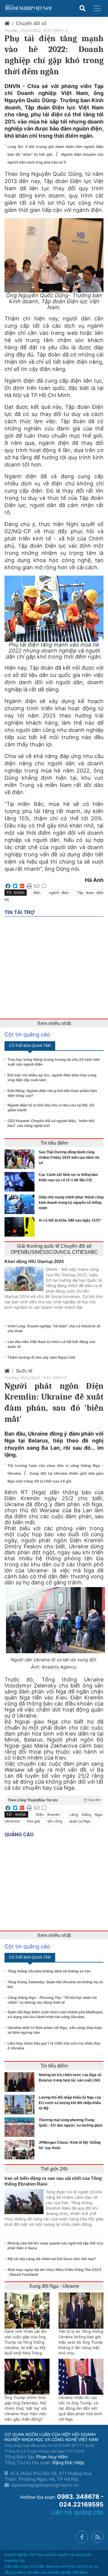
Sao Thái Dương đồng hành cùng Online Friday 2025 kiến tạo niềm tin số (69, 1158)
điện (37, 893)
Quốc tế (24, 1371)
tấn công (55, 1821)
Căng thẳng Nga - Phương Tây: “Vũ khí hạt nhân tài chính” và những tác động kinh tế (52, 2000)
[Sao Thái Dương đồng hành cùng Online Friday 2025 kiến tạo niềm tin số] (21, 1159)
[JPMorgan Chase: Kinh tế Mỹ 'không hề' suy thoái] (21, 2150)
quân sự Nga (80, 1821)
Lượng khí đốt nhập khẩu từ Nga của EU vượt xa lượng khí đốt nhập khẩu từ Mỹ (70, 2103)
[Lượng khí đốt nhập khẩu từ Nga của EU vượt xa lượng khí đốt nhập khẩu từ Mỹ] (21, 2105)
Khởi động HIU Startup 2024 (34, 1261)
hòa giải (34, 1821)
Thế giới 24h (54, 2169)
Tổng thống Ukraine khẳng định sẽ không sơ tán (49, 1971)
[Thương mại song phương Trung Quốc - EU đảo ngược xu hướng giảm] (21, 2127)
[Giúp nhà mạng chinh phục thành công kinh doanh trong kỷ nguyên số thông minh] (21, 1204)
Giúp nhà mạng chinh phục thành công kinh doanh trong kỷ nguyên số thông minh (71, 1203)
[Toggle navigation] (97, 8)
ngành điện (59, 893)
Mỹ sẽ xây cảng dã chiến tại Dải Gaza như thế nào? (52, 2259)
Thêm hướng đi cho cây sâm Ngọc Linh (41, 1357)
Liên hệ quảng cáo (77, 2512)
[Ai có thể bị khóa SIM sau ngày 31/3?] (21, 1227)
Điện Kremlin (48, 1814)
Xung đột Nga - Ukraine (54, 2286)
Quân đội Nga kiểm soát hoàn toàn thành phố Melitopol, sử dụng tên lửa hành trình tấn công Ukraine (55, 2014)
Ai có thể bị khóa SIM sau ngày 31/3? (70, 1220)
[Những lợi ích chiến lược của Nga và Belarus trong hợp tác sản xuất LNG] (21, 2082)
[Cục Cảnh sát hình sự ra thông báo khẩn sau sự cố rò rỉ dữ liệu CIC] (21, 1182)
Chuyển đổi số (31, 23)
